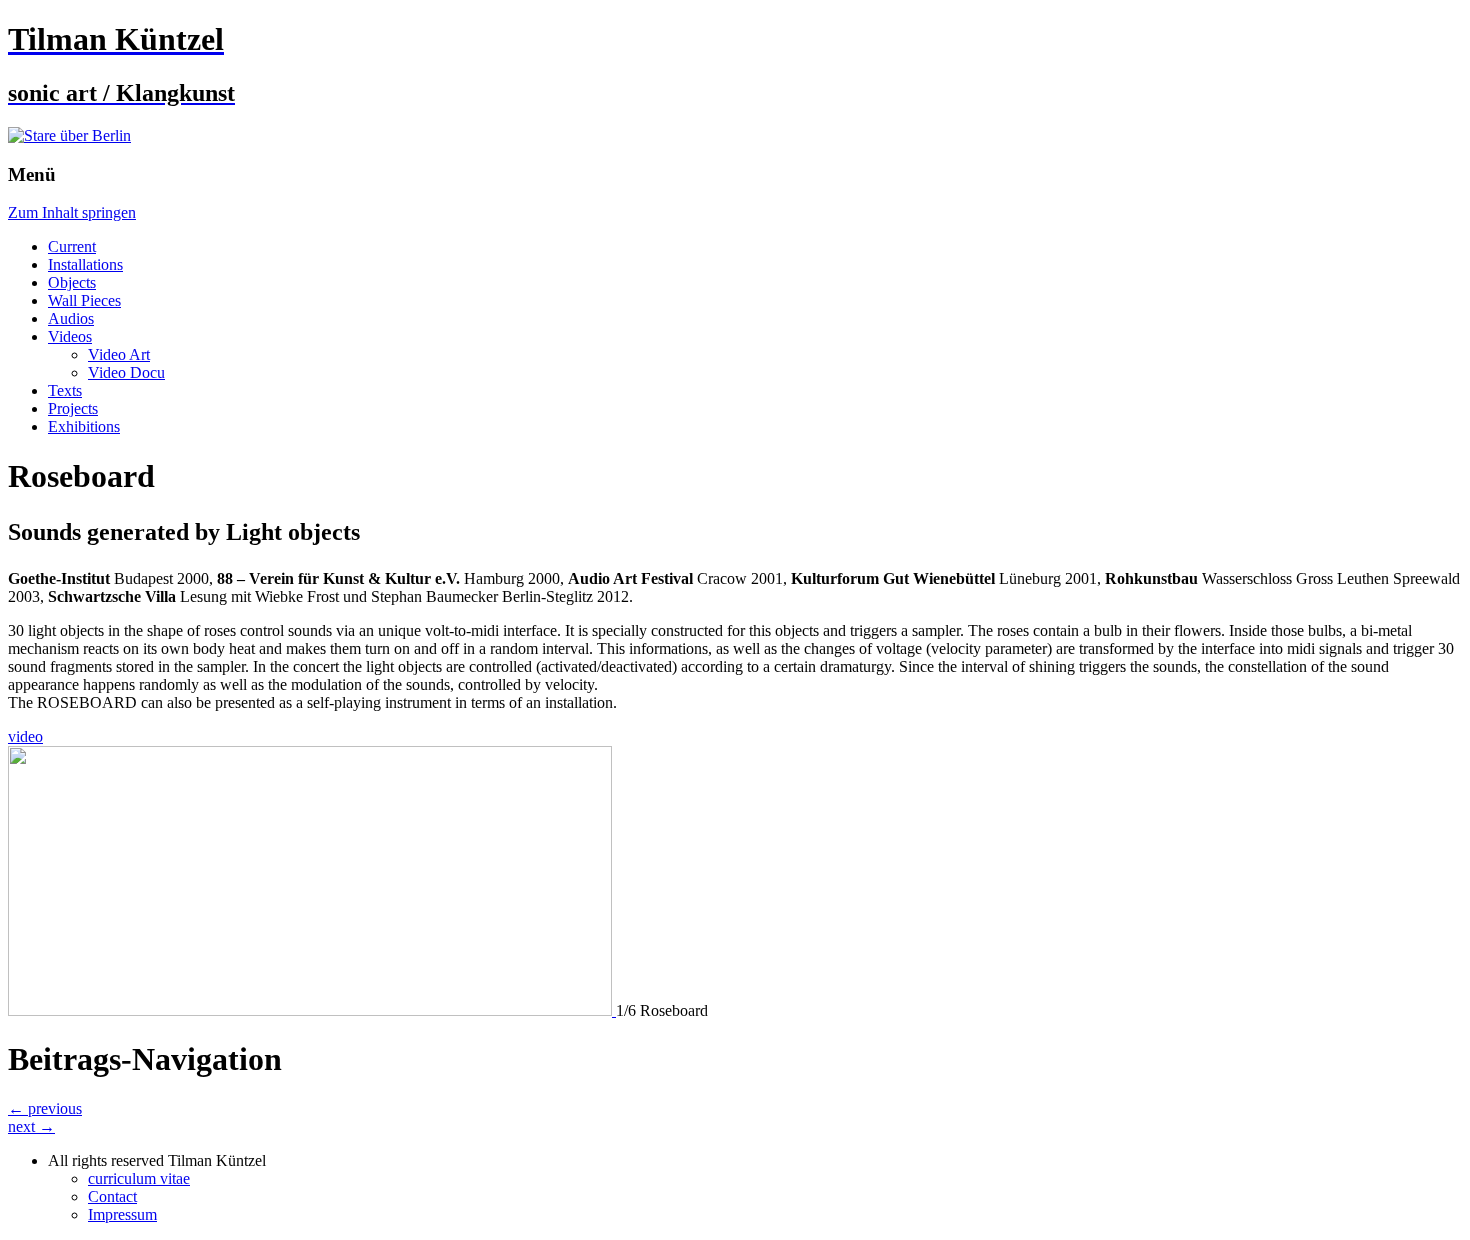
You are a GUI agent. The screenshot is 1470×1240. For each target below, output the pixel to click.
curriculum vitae (139, 1178)
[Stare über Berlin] (69, 135)
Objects (72, 282)
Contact (112, 1196)
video (25, 736)
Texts (65, 390)
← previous (45, 1108)
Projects (73, 408)
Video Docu (126, 372)
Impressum (122, 1214)
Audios (71, 318)
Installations (85, 264)
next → (31, 1126)
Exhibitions (84, 426)
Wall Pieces (84, 300)
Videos (70, 336)
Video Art (119, 354)
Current (72, 246)
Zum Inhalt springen (72, 212)
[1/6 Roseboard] (312, 1010)
